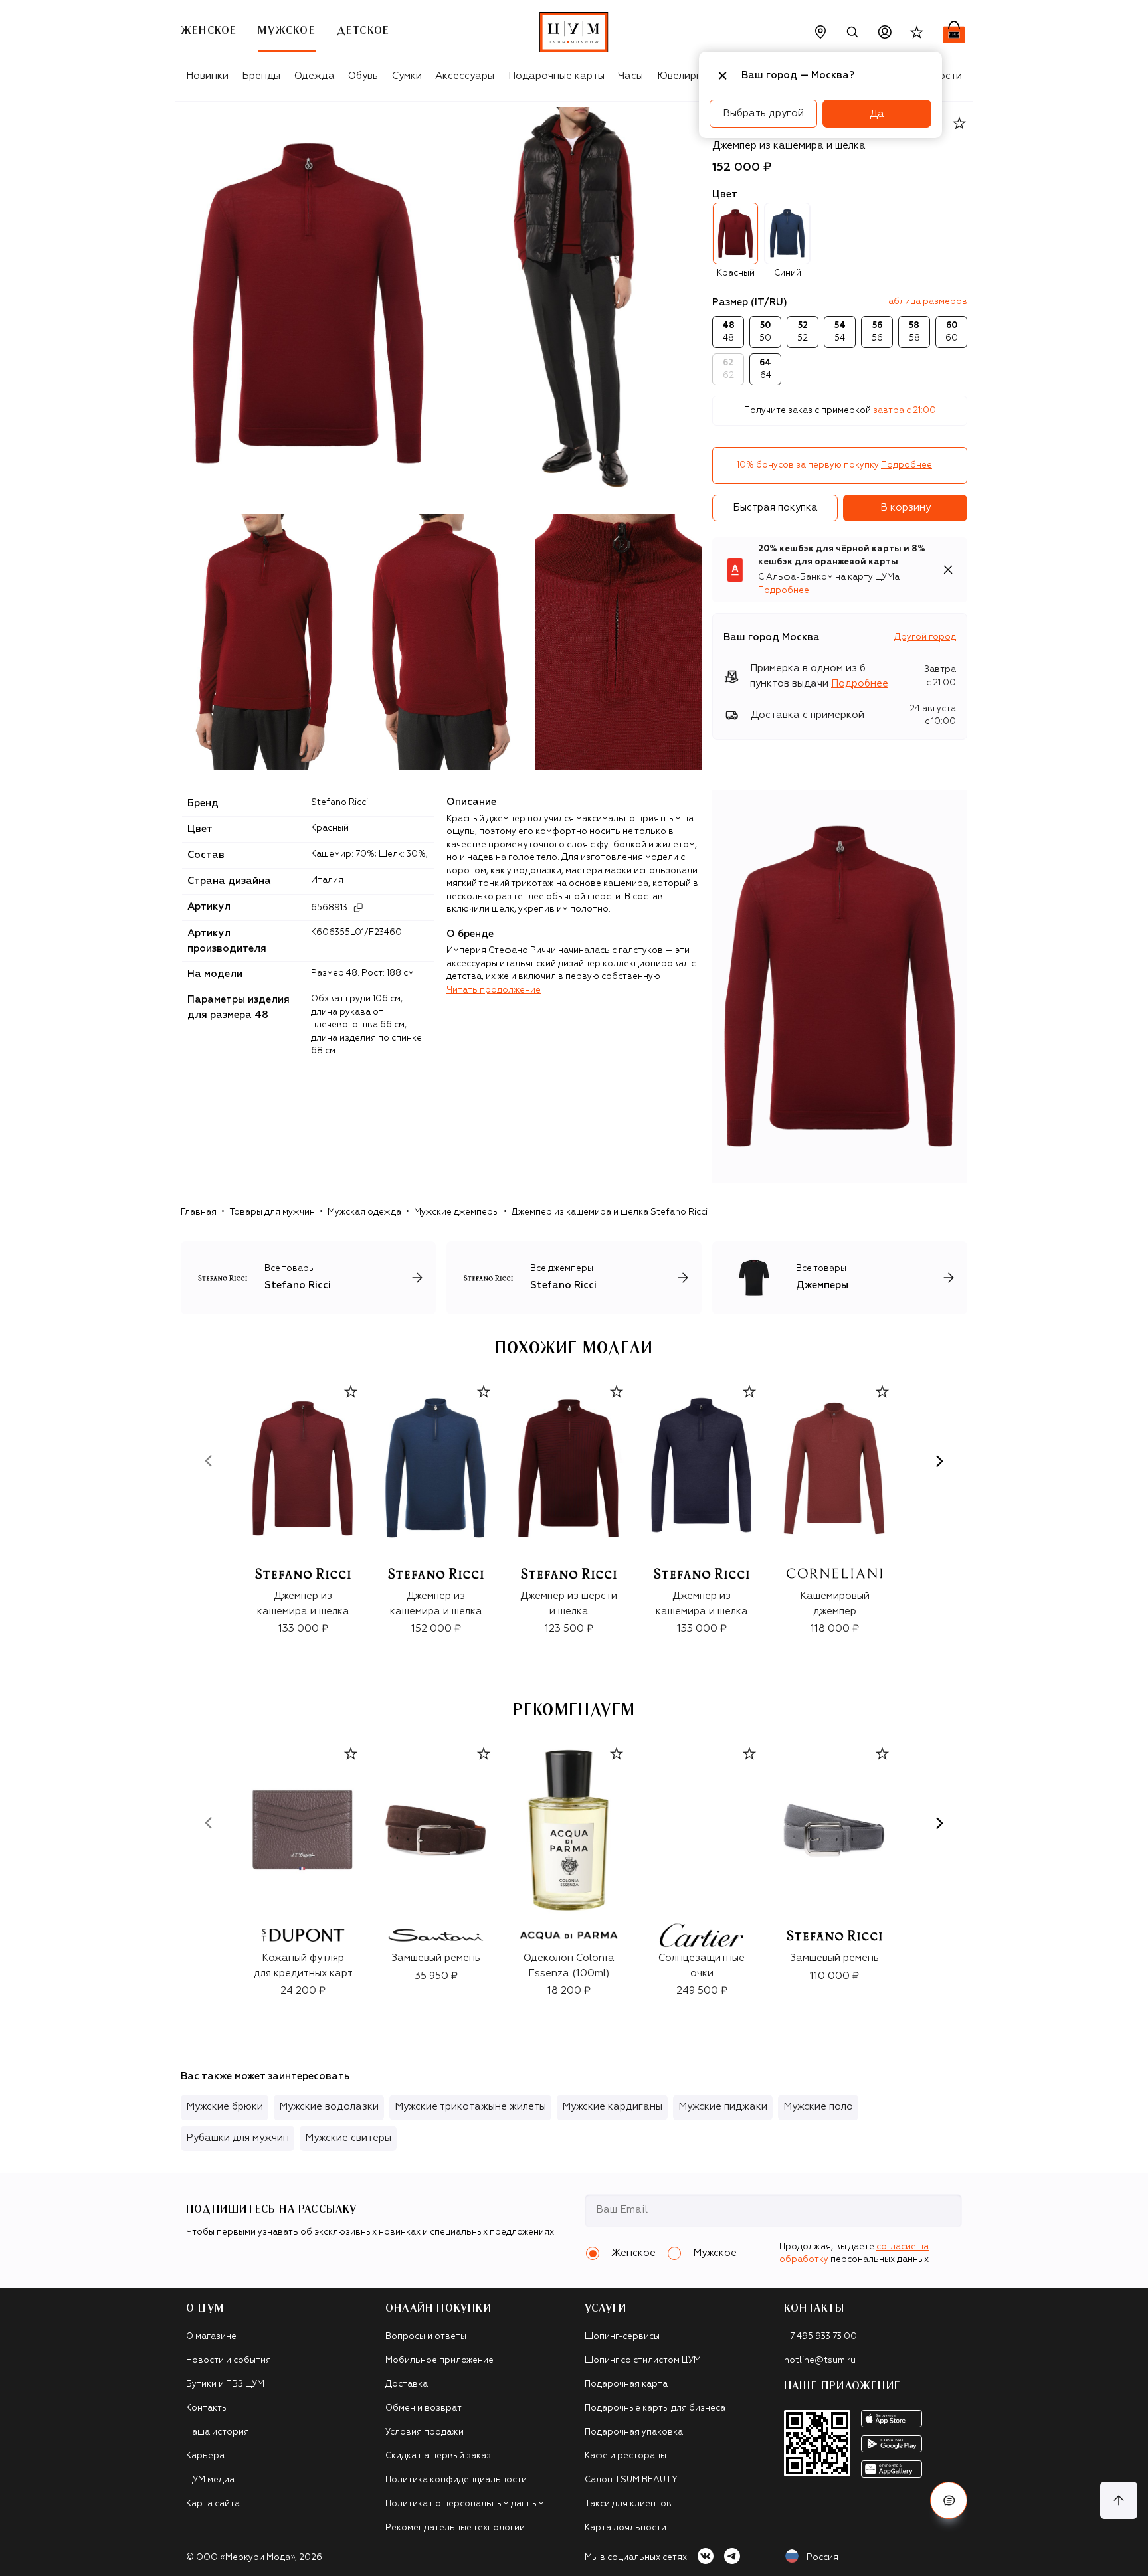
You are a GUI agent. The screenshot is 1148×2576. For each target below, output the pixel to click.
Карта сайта (213, 2504)
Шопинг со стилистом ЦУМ (643, 2361)
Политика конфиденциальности (456, 2480)
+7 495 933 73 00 (820, 2337)
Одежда (315, 76)
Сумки (407, 76)
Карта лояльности (625, 2528)
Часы (630, 76)
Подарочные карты (556, 76)
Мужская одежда (364, 1212)
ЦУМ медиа (210, 2480)
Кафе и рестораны (625, 2456)
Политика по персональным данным (465, 2504)
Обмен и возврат (424, 2408)
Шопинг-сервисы (622, 2337)
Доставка (407, 2384)
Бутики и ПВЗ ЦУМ (225, 2384)
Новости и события (229, 2361)
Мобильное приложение (439, 2361)
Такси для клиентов (628, 2504)
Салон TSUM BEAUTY (631, 2480)
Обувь (363, 76)
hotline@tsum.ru (820, 2361)
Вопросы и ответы (426, 2337)
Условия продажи (425, 2432)
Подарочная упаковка (634, 2432)
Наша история (218, 2432)
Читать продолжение (494, 990)
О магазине (211, 2337)
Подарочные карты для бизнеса (655, 2408)
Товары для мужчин (272, 1212)
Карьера (205, 2456)
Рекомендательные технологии (455, 2528)
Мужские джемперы (456, 1212)
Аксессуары (465, 76)
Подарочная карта (626, 2384)
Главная (199, 1212)
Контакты (207, 2408)
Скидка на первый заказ (438, 2456)
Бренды (261, 76)
